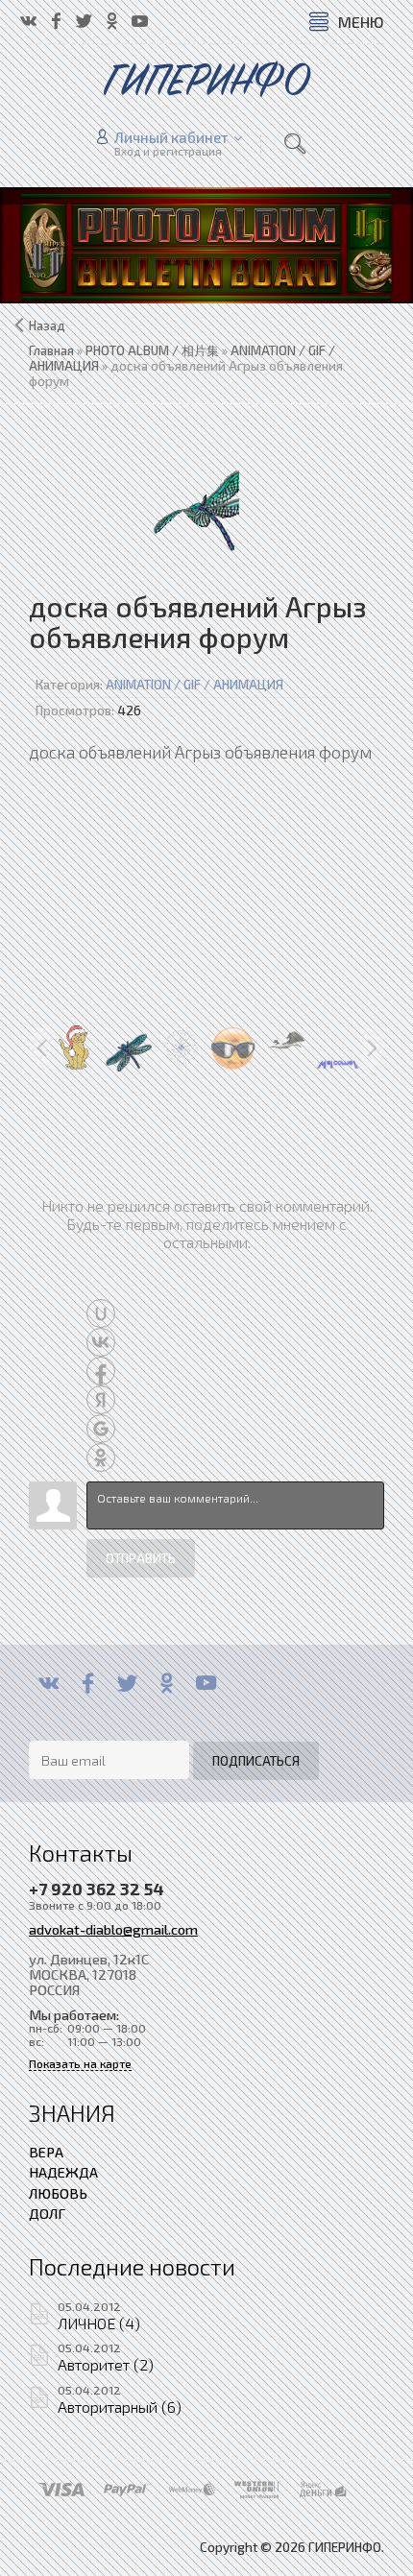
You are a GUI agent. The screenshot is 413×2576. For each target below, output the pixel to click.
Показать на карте (80, 2064)
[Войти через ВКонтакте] (101, 1342)
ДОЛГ (47, 2213)
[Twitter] (127, 1683)
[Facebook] (88, 1683)
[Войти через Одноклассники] (101, 1457)
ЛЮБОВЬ (58, 2193)
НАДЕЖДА (63, 2172)
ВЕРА (46, 2152)
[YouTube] (206, 1683)
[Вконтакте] (49, 1683)
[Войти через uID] (101, 1313)
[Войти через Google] (101, 1429)
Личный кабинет (171, 137)
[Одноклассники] (167, 1683)
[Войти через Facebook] (101, 1371)
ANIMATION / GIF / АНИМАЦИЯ (194, 685)
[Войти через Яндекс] (101, 1400)
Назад (47, 325)
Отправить (141, 1558)
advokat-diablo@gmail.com (113, 1929)
